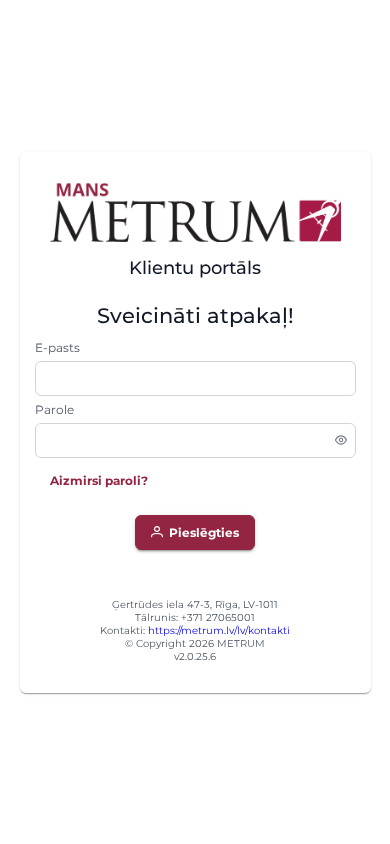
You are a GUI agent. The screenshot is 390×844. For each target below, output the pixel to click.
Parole (54, 409)
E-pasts (57, 347)
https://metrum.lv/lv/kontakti (219, 630)
